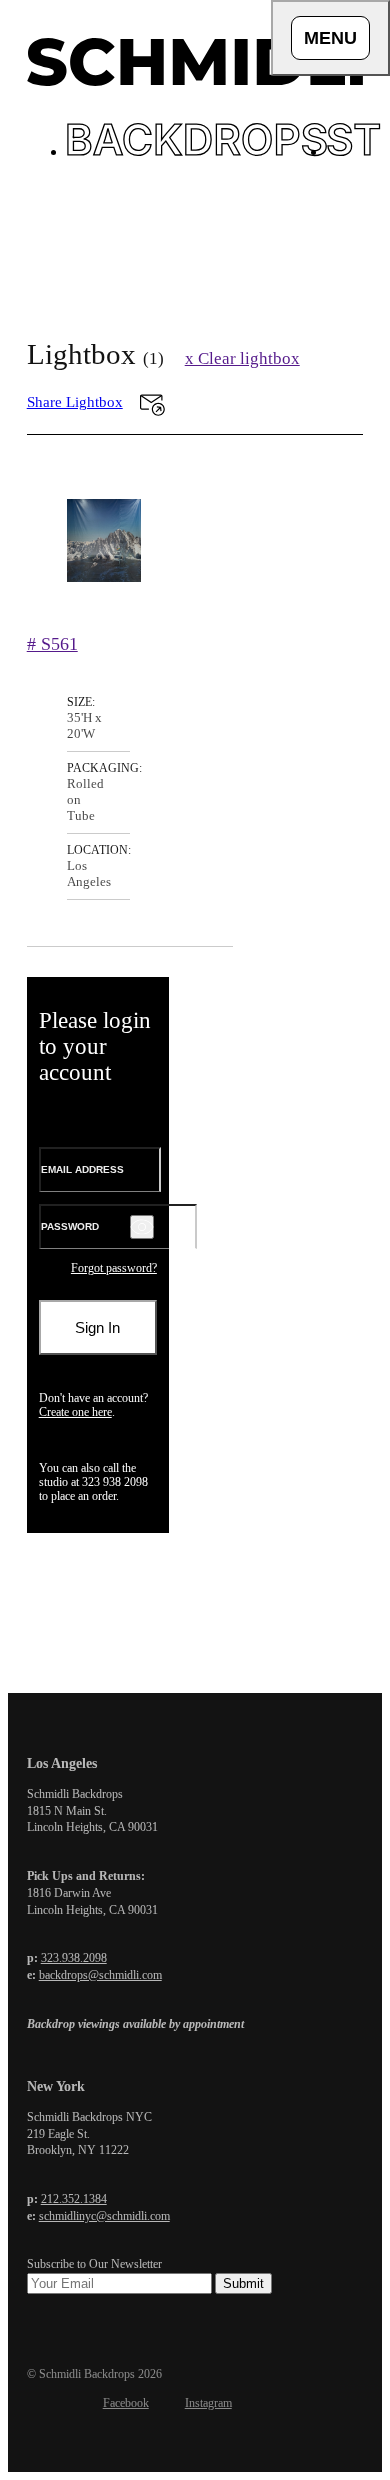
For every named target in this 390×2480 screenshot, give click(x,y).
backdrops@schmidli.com (100, 1975)
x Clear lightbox (242, 358)
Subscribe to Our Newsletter (94, 2264)
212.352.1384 (74, 2199)
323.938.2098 (74, 1958)
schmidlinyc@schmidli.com (104, 2216)
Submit (243, 2283)
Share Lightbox (75, 402)
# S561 (52, 644)
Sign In (97, 1327)
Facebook (126, 2403)
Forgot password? (114, 1268)
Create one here (75, 1412)
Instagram (208, 2403)
